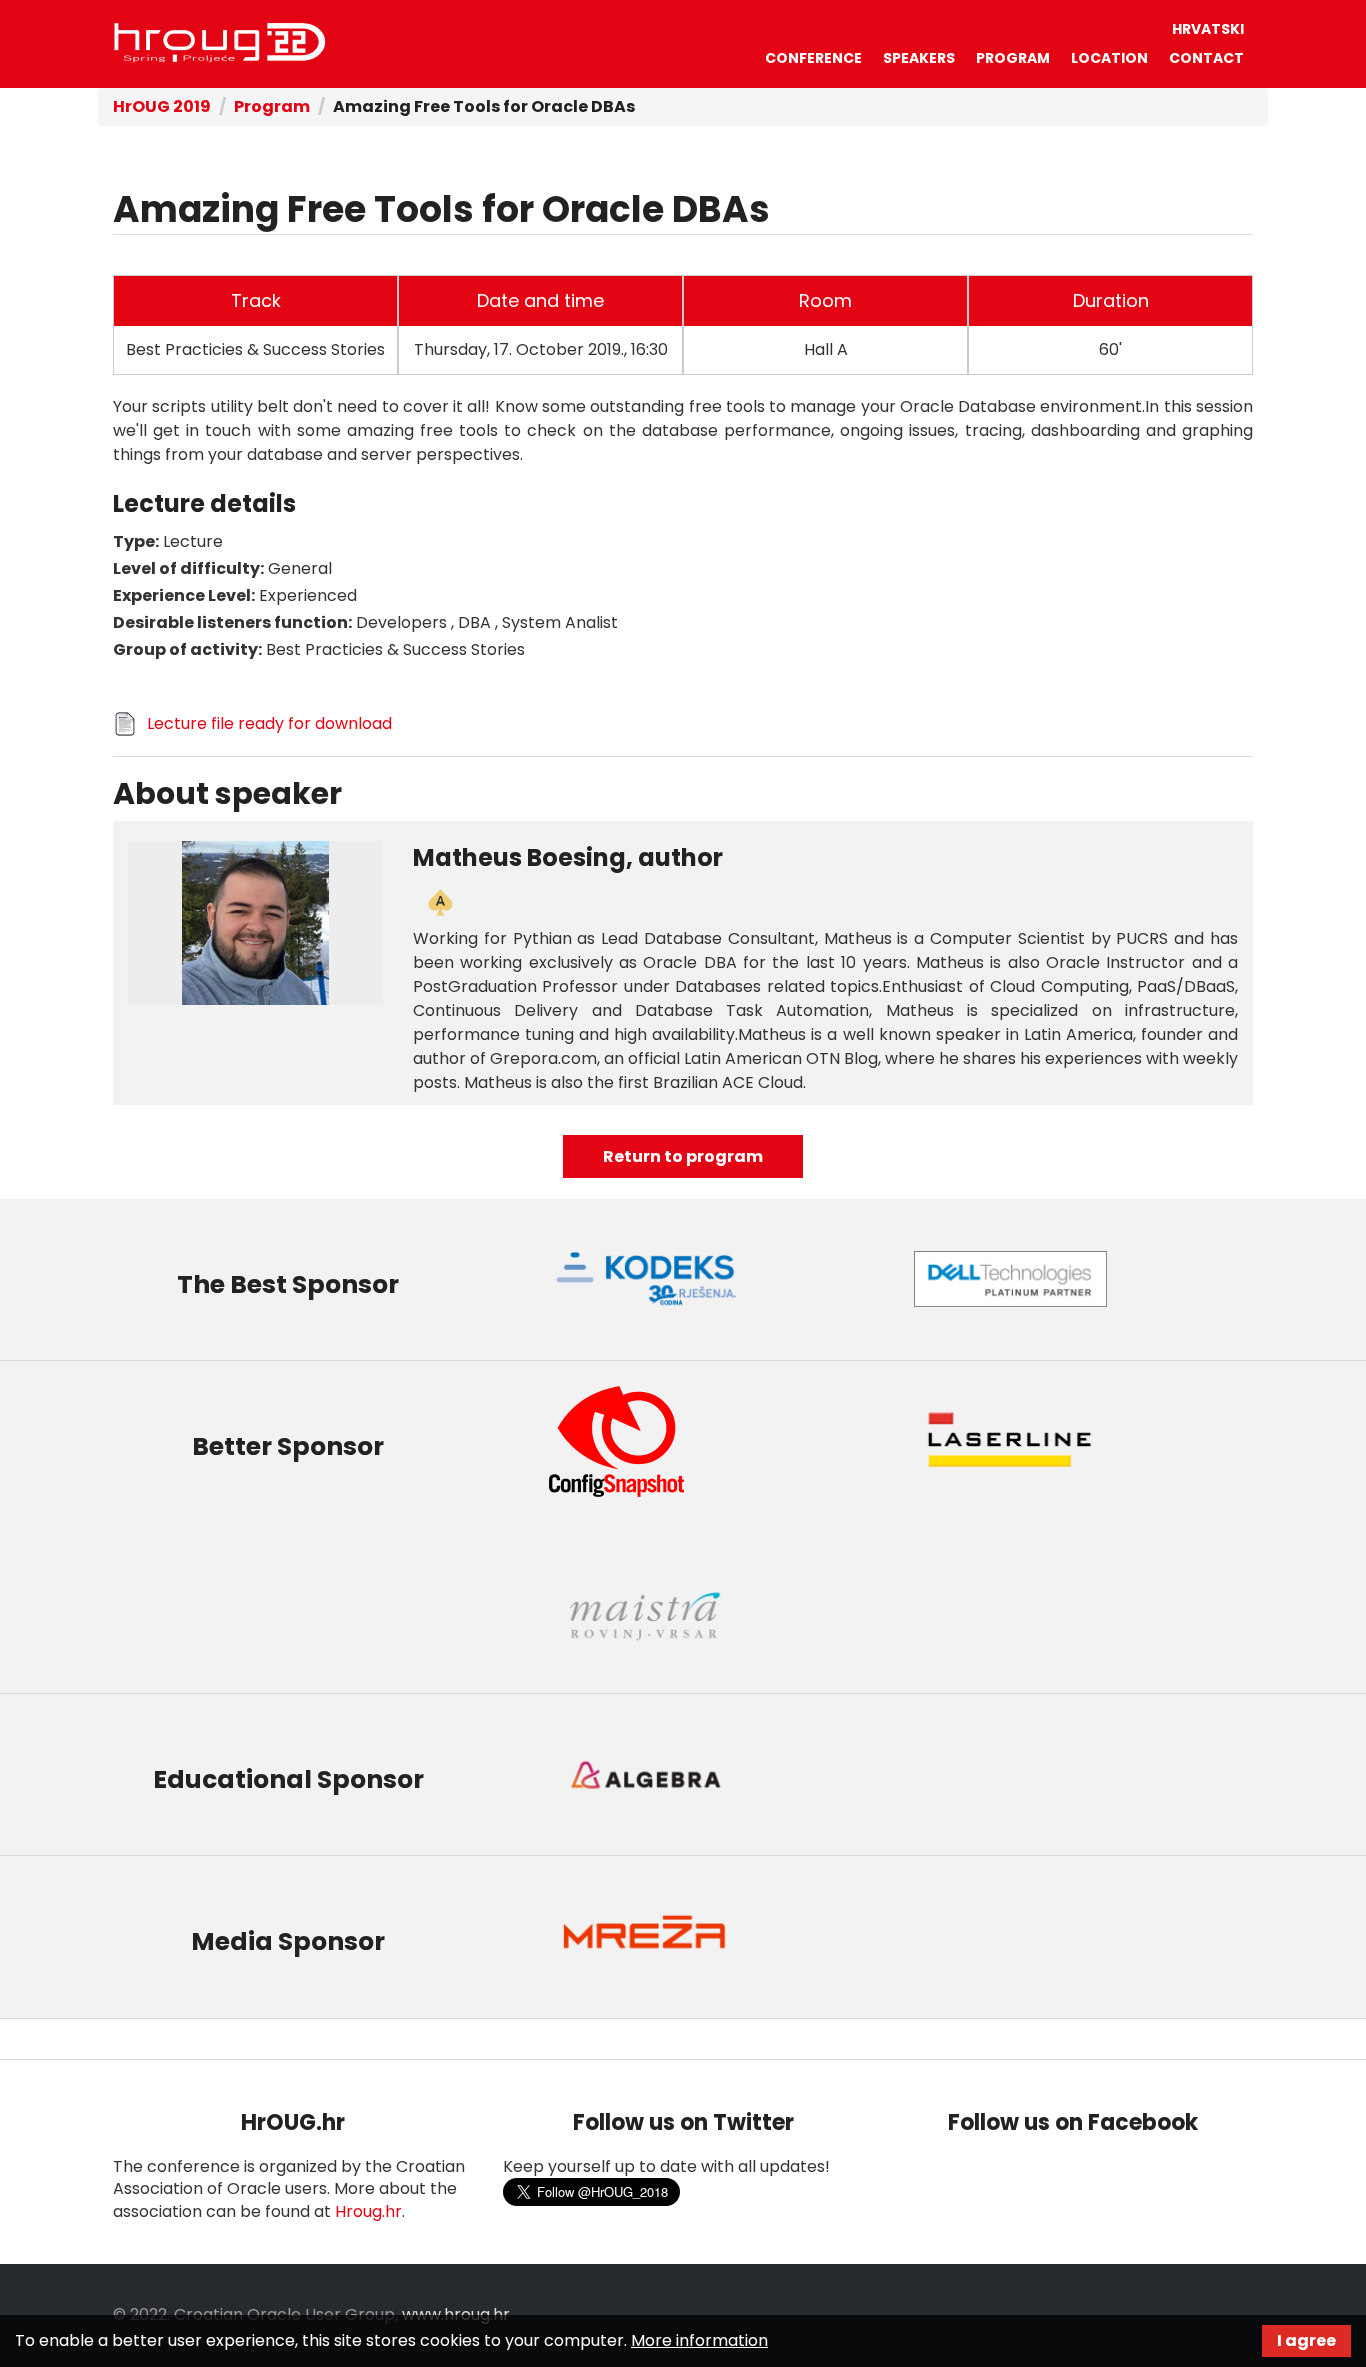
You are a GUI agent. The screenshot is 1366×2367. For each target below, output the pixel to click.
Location (1109, 58)
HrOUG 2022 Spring (220, 43)
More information (699, 2340)
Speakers (919, 58)
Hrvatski (1208, 29)
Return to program (683, 1156)
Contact (1206, 58)
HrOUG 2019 (162, 106)
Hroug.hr (368, 2211)
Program (1013, 58)
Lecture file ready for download (269, 723)
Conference (813, 58)
